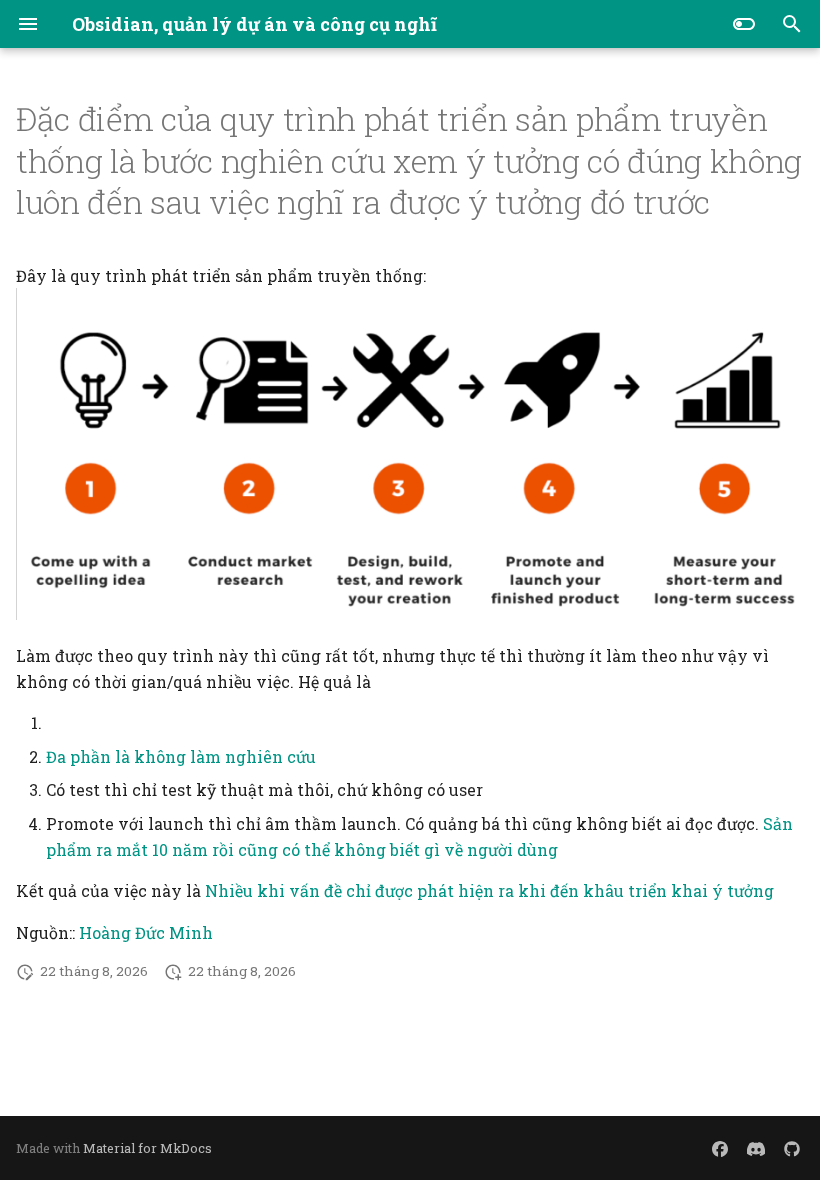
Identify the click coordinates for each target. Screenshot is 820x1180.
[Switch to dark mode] (744, 24)
